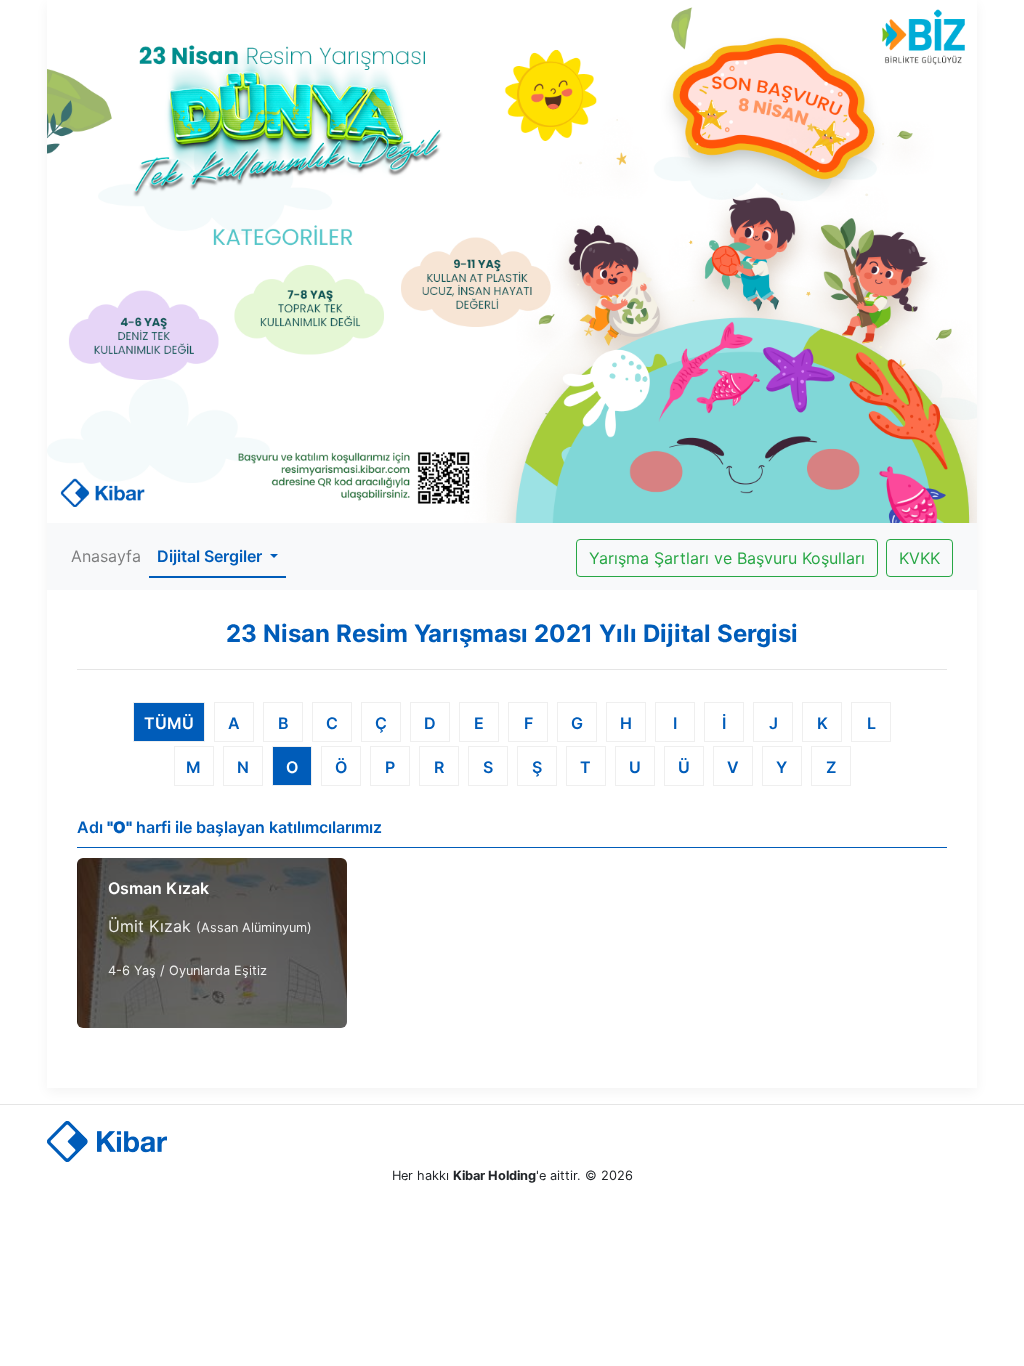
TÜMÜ (169, 723)
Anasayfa (106, 556)
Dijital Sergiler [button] (211, 556)
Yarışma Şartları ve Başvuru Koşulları (727, 558)
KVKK (919, 558)
